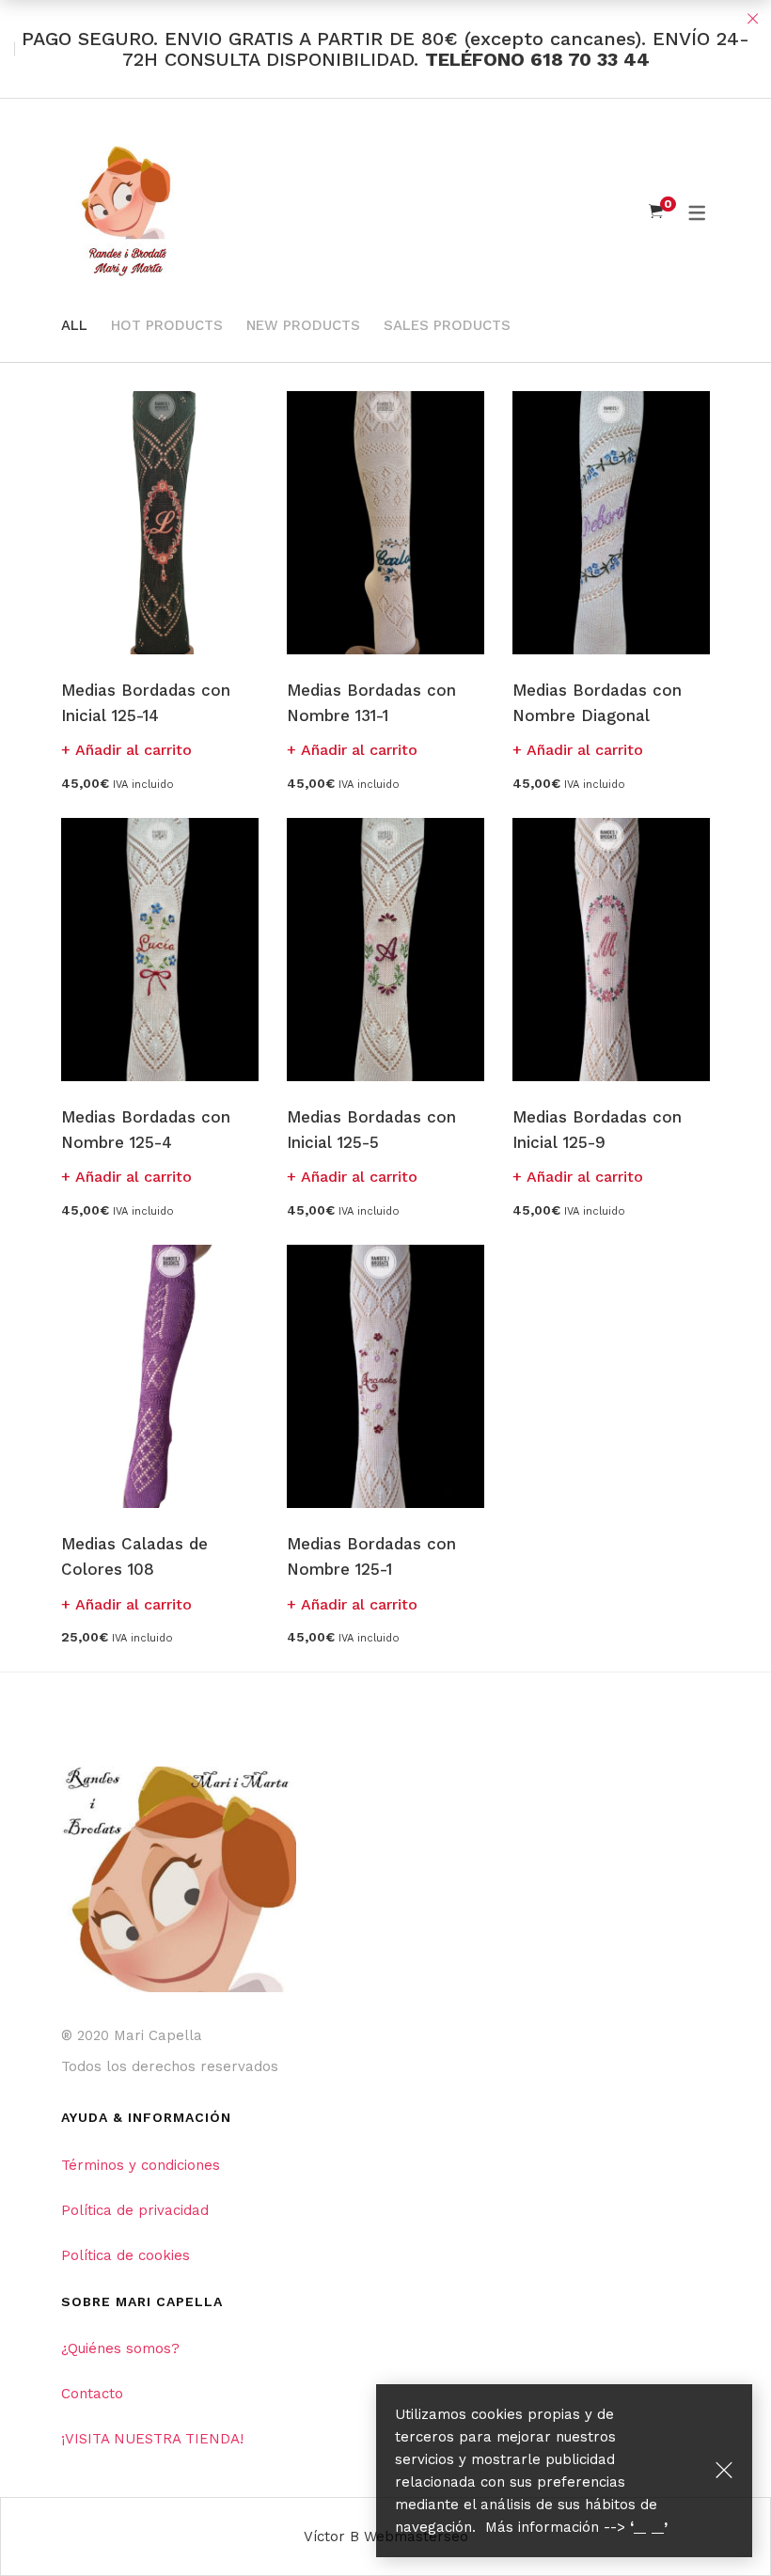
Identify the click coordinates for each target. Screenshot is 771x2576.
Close (752, 19)
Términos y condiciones (141, 2165)
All (74, 325)
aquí (649, 2527)
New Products (303, 325)
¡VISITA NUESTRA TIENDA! (152, 2439)
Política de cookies (126, 2255)
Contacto (92, 2394)
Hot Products (167, 325)
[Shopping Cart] (656, 212)
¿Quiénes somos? (120, 2348)
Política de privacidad (135, 2210)
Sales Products (447, 325)
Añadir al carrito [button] (134, 750)
